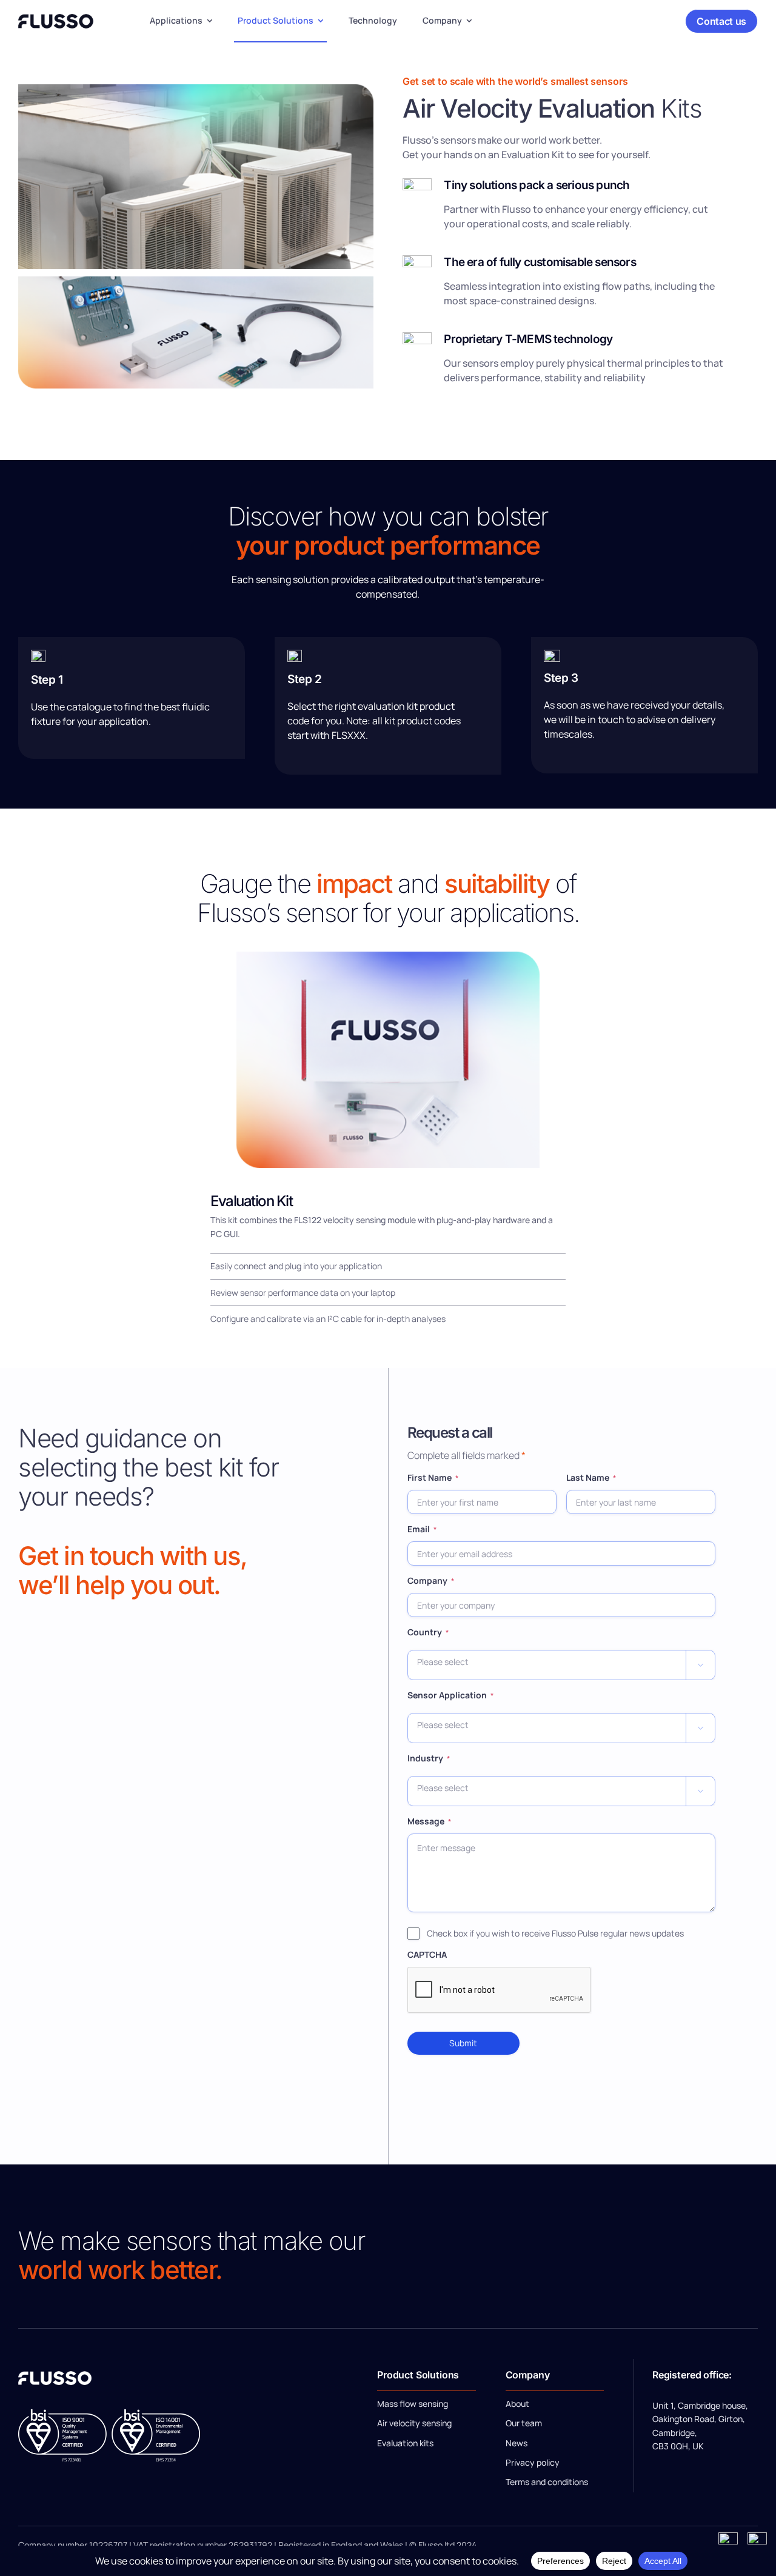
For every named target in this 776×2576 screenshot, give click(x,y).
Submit (463, 2043)
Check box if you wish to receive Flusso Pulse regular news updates (555, 1933)
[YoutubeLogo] (728, 2537)
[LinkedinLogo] (757, 2537)
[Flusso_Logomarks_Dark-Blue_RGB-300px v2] (56, 19)
